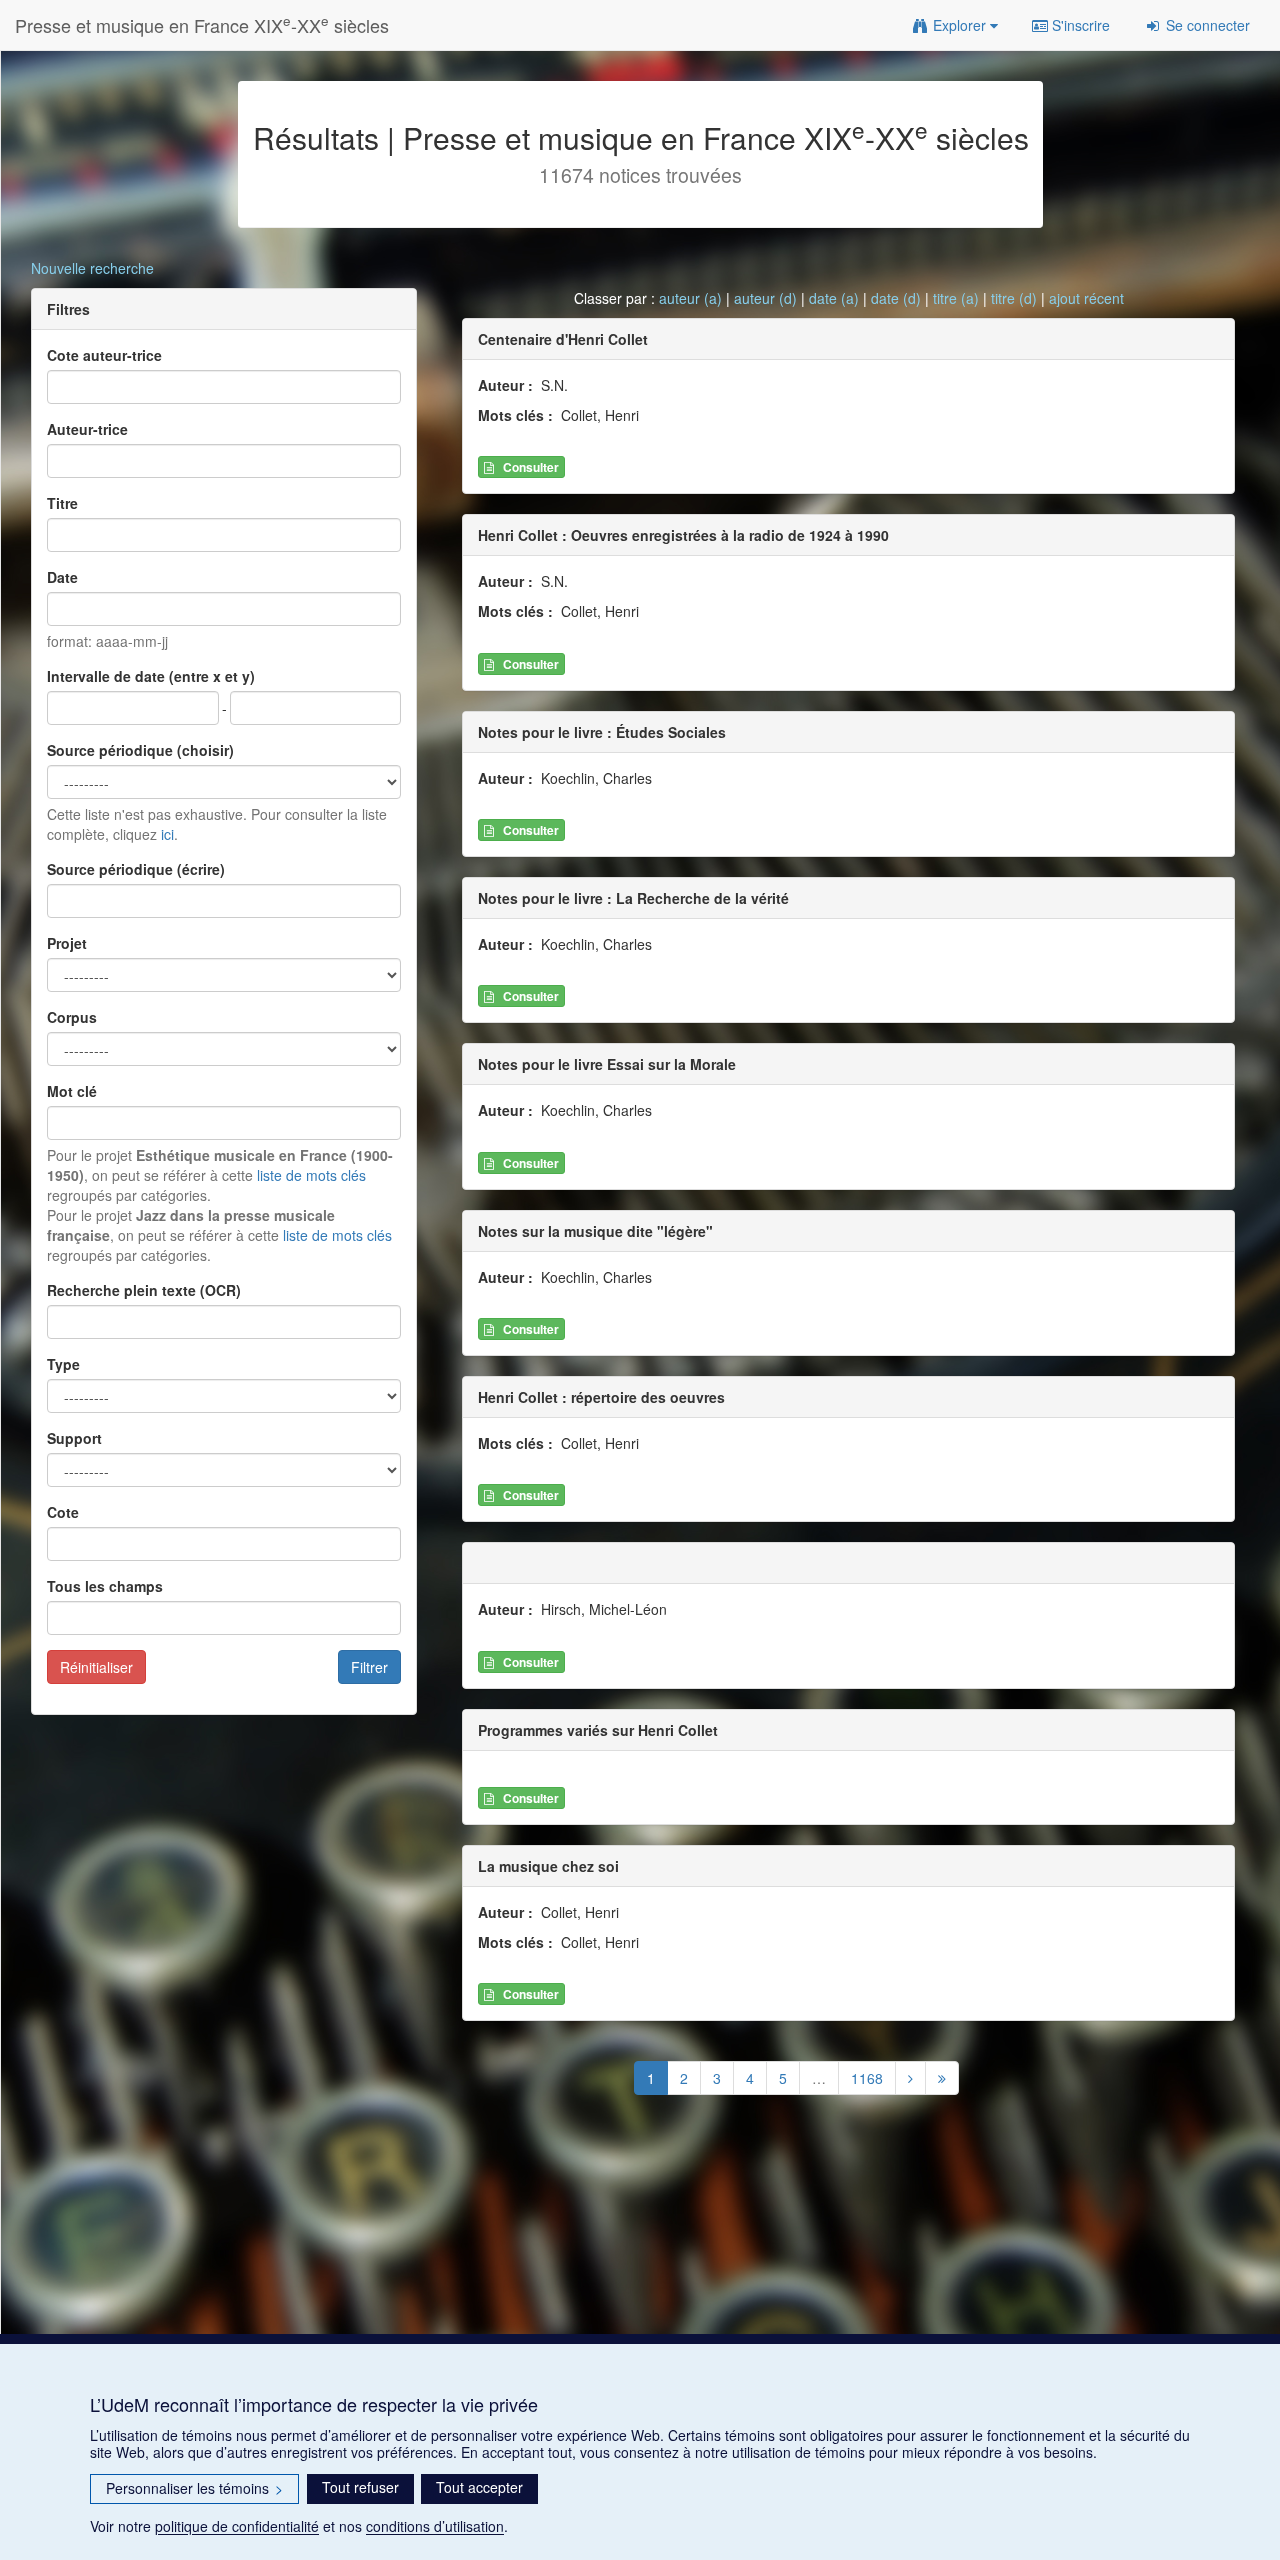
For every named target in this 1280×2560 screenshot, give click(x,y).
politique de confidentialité (237, 2526)
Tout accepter (479, 2487)
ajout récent (1086, 298)
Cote (63, 1512)
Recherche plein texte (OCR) (144, 1290)
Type (63, 1364)
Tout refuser (360, 2487)
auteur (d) (765, 298)
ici (167, 834)
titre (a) (956, 298)
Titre (62, 503)
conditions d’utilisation (435, 2526)
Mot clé (72, 1091)
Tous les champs (105, 1586)
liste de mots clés (311, 1175)
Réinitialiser (96, 1667)
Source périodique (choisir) (140, 750)
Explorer (959, 25)
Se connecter (1206, 25)
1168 (867, 2078)
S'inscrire (1079, 25)
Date (62, 577)
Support (74, 1438)
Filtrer (369, 1667)
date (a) (834, 298)
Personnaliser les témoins (194, 2488)
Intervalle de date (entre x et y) (151, 676)
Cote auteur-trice (104, 355)
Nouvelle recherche (92, 268)
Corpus (72, 1017)
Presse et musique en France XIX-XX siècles (202, 24)
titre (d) (1014, 298)
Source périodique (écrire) (136, 869)
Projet (67, 943)
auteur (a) (690, 298)
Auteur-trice (87, 429)
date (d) (896, 298)
